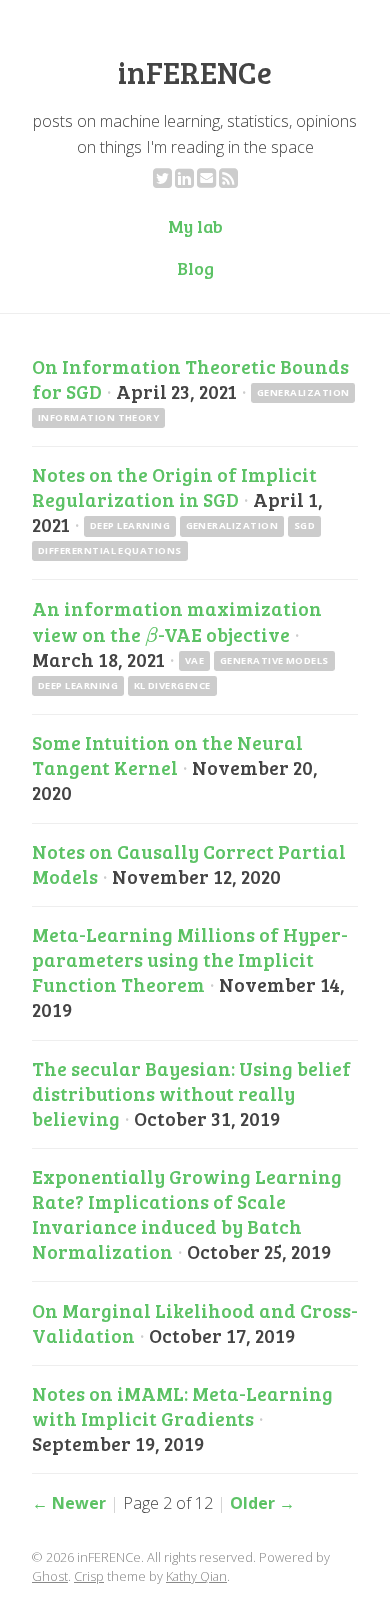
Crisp (89, 1576)
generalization (303, 392)
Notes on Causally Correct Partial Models (189, 863)
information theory (99, 417)
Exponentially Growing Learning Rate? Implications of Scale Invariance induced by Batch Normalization (187, 1213)
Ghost (50, 1576)
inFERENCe (195, 72)
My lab (195, 226)
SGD (304, 525)
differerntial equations (110, 550)
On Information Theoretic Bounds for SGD (190, 378)
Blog (195, 268)
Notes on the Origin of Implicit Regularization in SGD (174, 486)
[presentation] (151, 634)
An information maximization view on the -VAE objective (177, 621)
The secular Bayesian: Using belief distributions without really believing (191, 1093)
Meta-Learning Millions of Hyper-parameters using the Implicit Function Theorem (190, 959)
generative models (274, 660)
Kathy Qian (196, 1576)
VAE (194, 660)
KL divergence (172, 685)
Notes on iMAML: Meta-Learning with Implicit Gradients (182, 1405)
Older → (262, 1503)
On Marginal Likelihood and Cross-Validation (195, 1322)
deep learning (130, 525)
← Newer (69, 1503)
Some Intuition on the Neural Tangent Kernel (167, 754)
